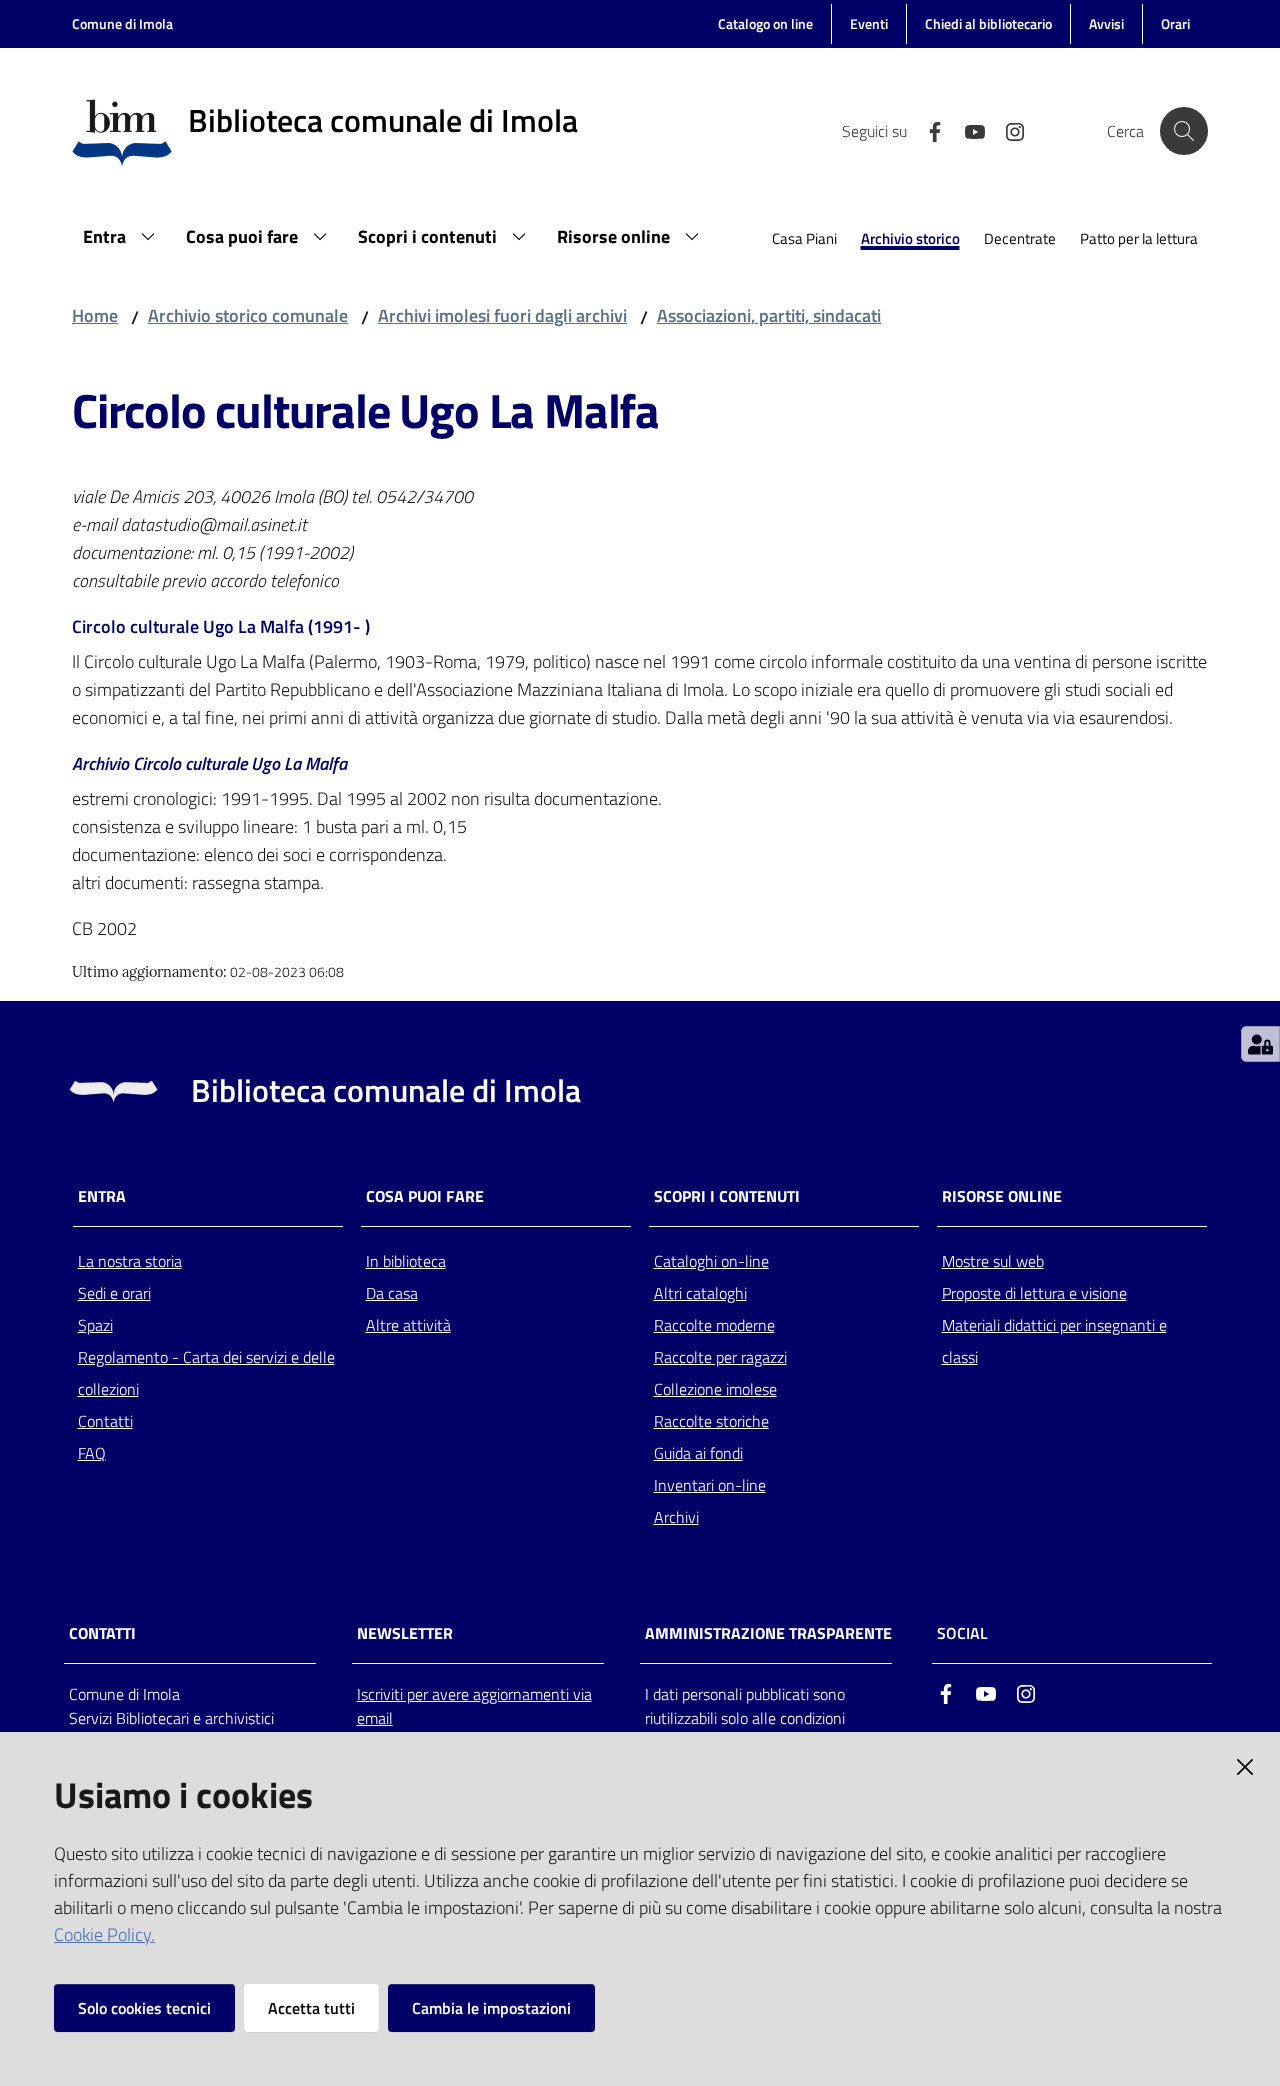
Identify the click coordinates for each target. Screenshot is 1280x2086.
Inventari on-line (710, 1485)
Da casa (392, 1293)
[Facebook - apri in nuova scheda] (927, 130)
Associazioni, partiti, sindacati (769, 315)
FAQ (92, 1453)
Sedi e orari (114, 1293)
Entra (102, 1196)
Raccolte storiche (711, 1421)
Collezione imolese (715, 1389)
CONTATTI (102, 1633)
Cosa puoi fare (425, 1196)
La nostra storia (130, 1261)
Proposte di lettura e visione (1034, 1293)
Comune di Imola (122, 23)
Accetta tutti (311, 2008)
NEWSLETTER (405, 1633)
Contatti (105, 1421)
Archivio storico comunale (248, 315)
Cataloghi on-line (711, 1261)
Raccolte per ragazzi (720, 1357)
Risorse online (1002, 1196)
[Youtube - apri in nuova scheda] (967, 130)
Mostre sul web (993, 1261)
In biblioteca (406, 1261)
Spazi (95, 1325)
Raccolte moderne (714, 1325)
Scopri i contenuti (727, 1196)
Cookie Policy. (104, 1934)
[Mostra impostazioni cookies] (1260, 1044)
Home (95, 315)
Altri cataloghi (700, 1293)
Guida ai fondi (698, 1453)
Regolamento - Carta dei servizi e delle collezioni (206, 1373)
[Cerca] (1184, 131)
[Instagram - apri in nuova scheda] (1007, 130)
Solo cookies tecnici (144, 2008)
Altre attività (408, 1325)
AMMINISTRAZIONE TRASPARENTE (768, 1633)
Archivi (676, 1517)
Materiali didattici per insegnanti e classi (1054, 1341)
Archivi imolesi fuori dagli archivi (502, 315)
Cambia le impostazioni (491, 2008)
